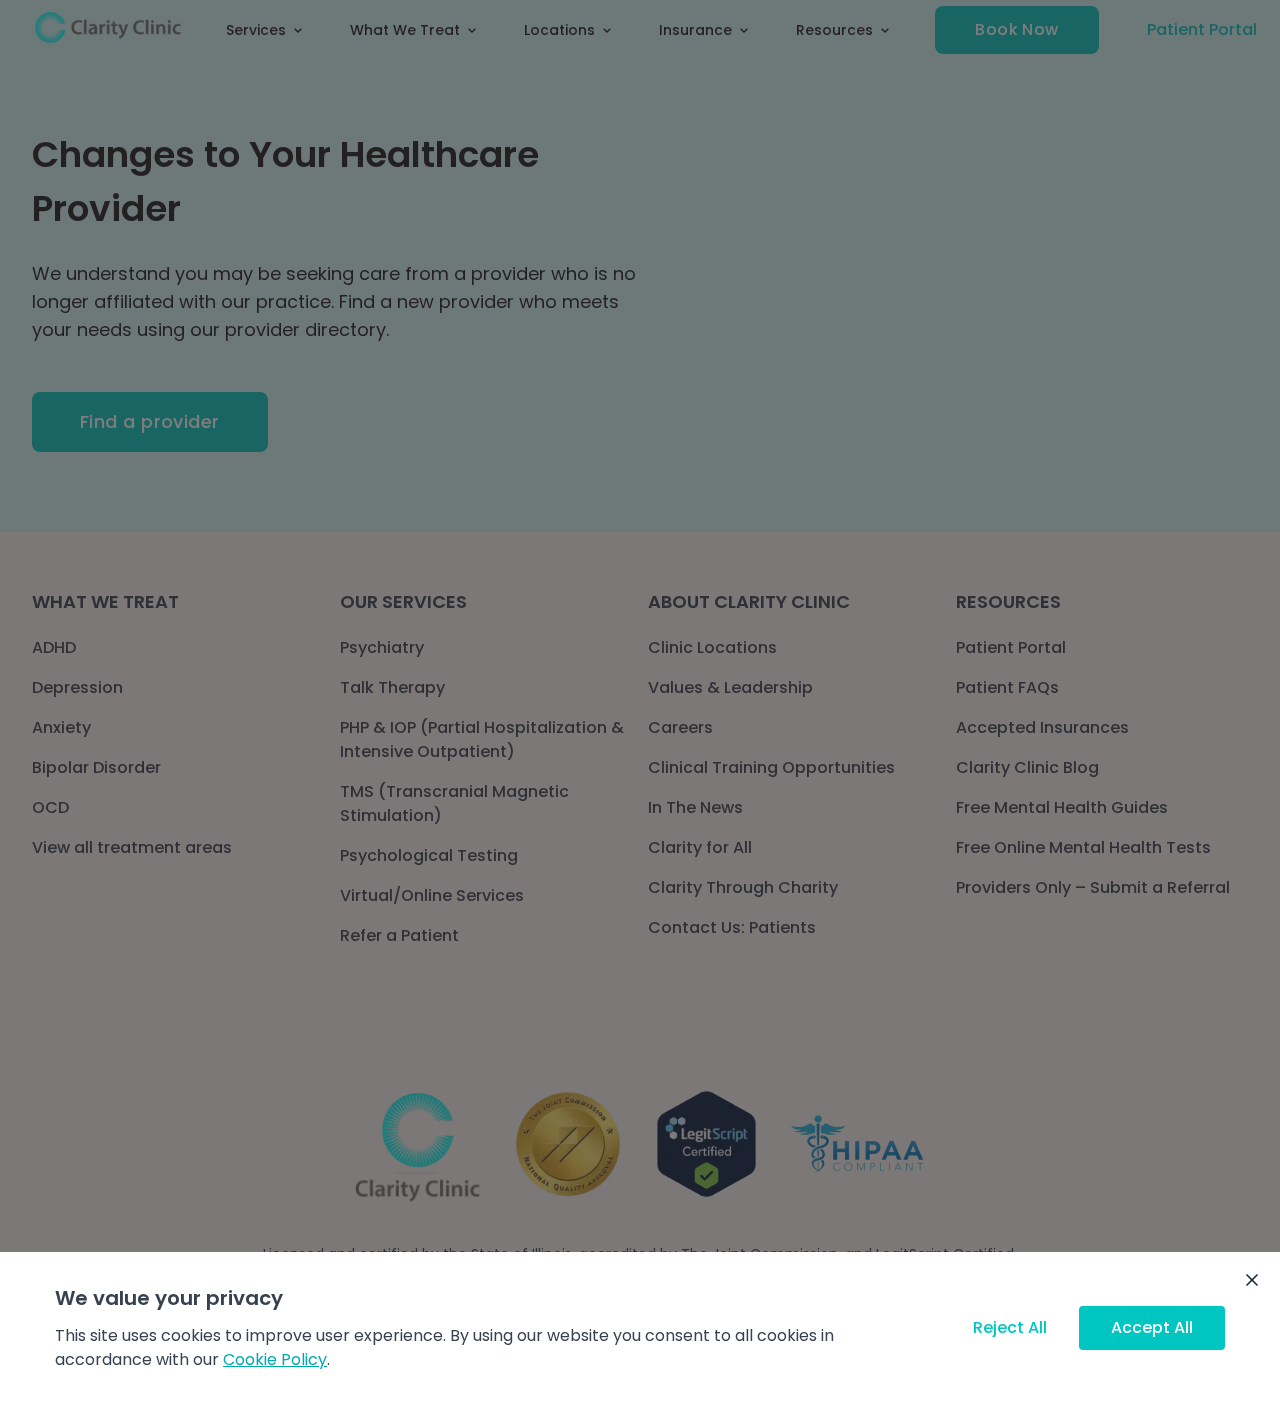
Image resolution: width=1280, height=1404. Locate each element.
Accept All (1152, 1327)
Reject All (1010, 1327)
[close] (1252, 1280)
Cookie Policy (275, 1359)
